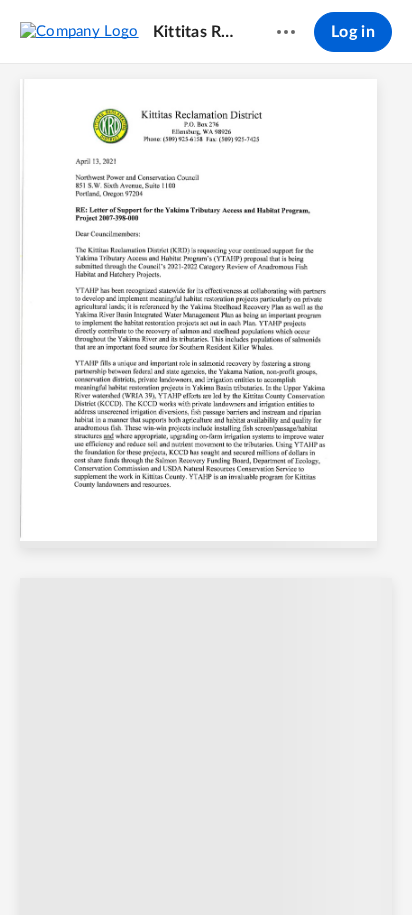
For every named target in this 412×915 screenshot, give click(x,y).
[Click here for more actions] (286, 32)
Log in (353, 32)
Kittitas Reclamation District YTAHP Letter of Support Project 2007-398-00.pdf (196, 32)
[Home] (79, 31)
